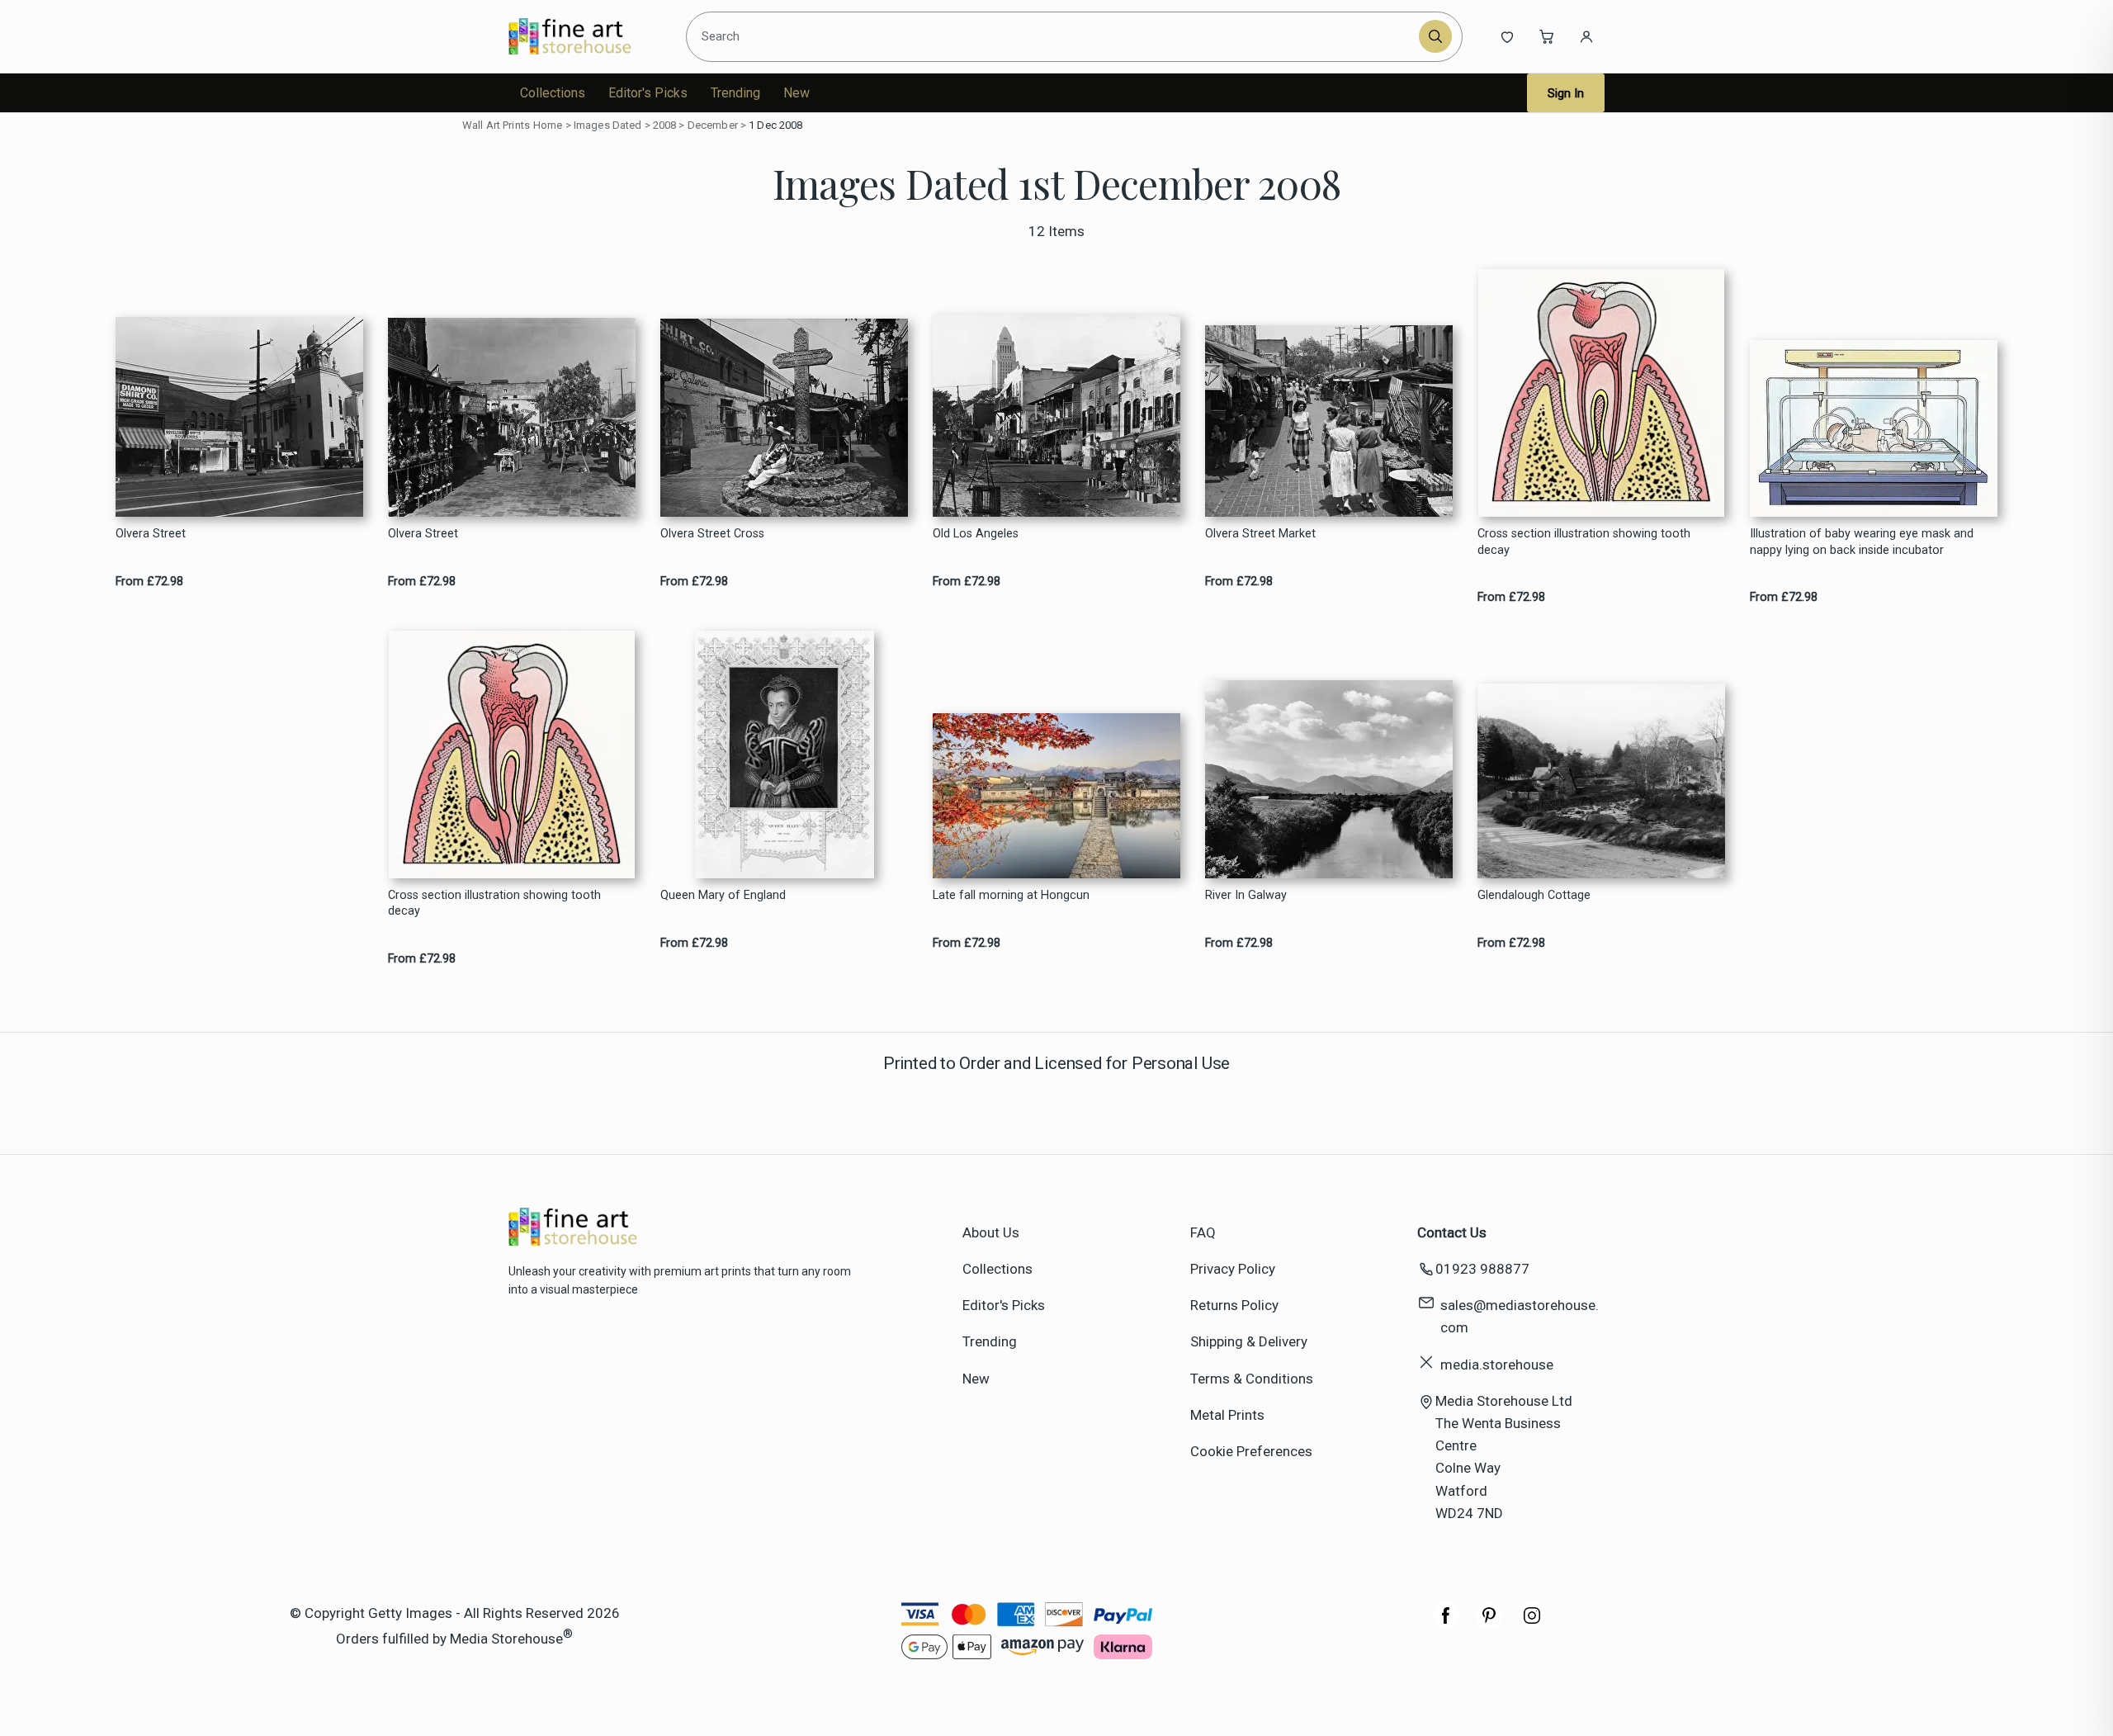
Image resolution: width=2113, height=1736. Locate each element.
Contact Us (1452, 1232)
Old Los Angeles (976, 534)
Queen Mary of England (723, 895)
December (713, 125)
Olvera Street (151, 534)
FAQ (1203, 1232)
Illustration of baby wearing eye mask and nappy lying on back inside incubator (1862, 542)
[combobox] (1055, 36)
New (797, 93)
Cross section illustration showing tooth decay (1584, 542)
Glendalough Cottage (1534, 895)
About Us (991, 1232)
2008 (665, 125)
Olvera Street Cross (712, 534)
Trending (735, 93)
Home (548, 125)
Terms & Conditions (1252, 1379)
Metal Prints (1227, 1415)
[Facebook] (1446, 1624)
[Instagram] (1532, 1624)
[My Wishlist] (1507, 36)
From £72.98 (149, 582)
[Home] (584, 36)
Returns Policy (1234, 1305)
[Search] (1435, 36)
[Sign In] (1586, 36)
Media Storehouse (506, 1639)
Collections (553, 93)
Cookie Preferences (1251, 1451)
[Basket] (1547, 36)
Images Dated (608, 125)
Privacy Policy (1233, 1269)
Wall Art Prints (496, 125)
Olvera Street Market (1260, 534)
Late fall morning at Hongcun (1011, 895)
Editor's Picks (648, 93)
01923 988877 (1482, 1269)
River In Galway (1246, 895)
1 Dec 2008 (775, 125)
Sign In (1566, 93)
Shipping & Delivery (1249, 1341)
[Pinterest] (1489, 1624)
